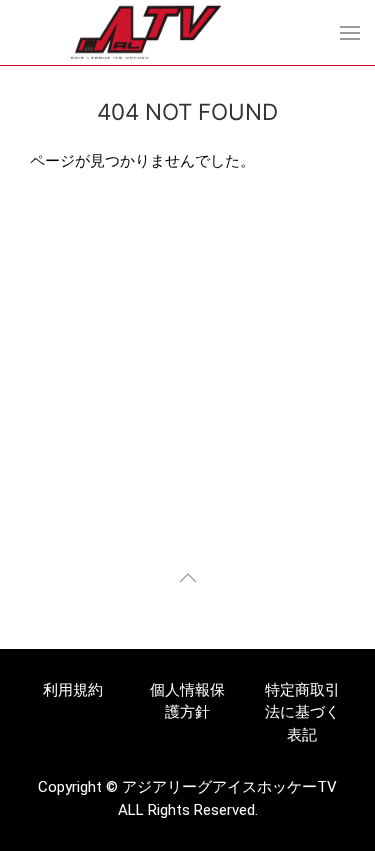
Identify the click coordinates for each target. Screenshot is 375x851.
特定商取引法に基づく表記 (302, 712)
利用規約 (73, 690)
